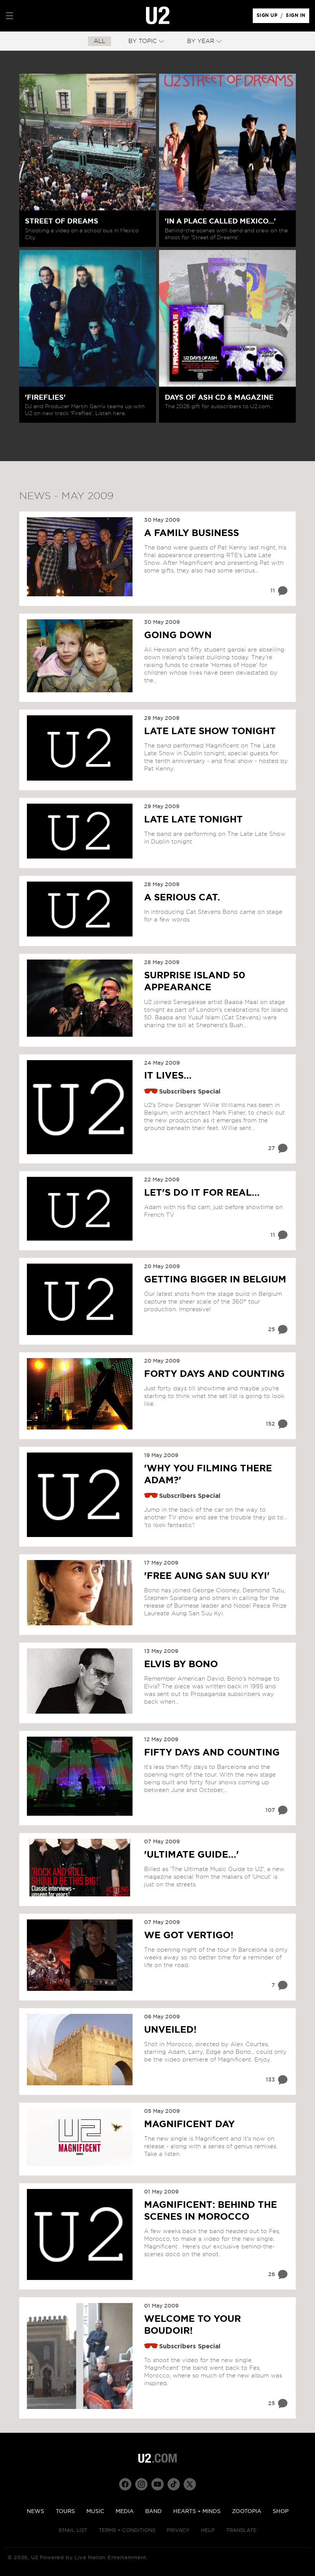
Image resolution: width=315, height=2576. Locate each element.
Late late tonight (193, 820)
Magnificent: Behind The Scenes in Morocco (211, 2211)
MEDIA (125, 2511)
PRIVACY (178, 2531)
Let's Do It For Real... (202, 1193)
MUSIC (95, 2511)
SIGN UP (268, 17)
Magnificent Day (189, 2124)
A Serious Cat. (182, 898)
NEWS (36, 2511)
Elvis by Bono (181, 1664)
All (99, 41)
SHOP (281, 2511)
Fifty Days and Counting (212, 1753)
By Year (201, 41)
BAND (153, 2511)
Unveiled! (170, 2030)
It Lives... (168, 1076)
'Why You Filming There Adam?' (208, 1475)
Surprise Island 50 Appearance (195, 982)
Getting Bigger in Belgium (215, 1280)
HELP (208, 2531)
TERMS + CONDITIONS (127, 2531)
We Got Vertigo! (189, 1936)
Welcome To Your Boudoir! (192, 2325)
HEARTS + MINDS (197, 2511)
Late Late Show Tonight (210, 731)
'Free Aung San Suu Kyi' (207, 1576)
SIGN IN (298, 17)
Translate (241, 2531)
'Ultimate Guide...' (191, 1855)
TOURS (65, 2511)
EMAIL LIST (73, 2531)
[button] (10, 16)
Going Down (178, 635)
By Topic (143, 41)
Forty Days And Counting (214, 1374)
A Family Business (191, 533)
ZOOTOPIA (247, 2511)
